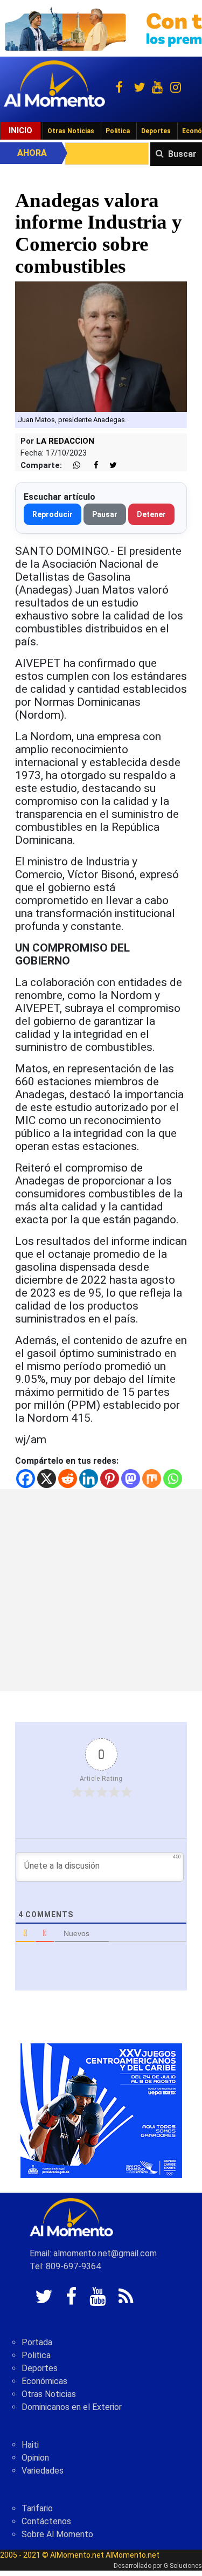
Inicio (20, 130)
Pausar (105, 514)
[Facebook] (26, 1479)
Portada (37, 2342)
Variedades (43, 2471)
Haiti (30, 2445)
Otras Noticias (71, 131)
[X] (47, 1479)
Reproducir (53, 514)
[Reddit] (68, 1479)
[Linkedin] (89, 1479)
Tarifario (37, 2508)
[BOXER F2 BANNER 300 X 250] (101, 2110)
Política (118, 131)
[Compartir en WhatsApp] (72, 466)
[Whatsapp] (173, 1479)
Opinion (35, 2458)
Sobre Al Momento (57, 2534)
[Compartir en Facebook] (90, 466)
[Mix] (152, 1479)
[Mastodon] (131, 1479)
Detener (151, 514)
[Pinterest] (110, 1479)
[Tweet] (109, 466)
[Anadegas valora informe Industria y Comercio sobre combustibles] (101, 346)
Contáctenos (46, 2521)
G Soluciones (183, 2566)
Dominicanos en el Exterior (72, 2407)
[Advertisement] (101, 1590)
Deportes (156, 131)
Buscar (182, 154)
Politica (36, 2355)
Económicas (44, 2381)
